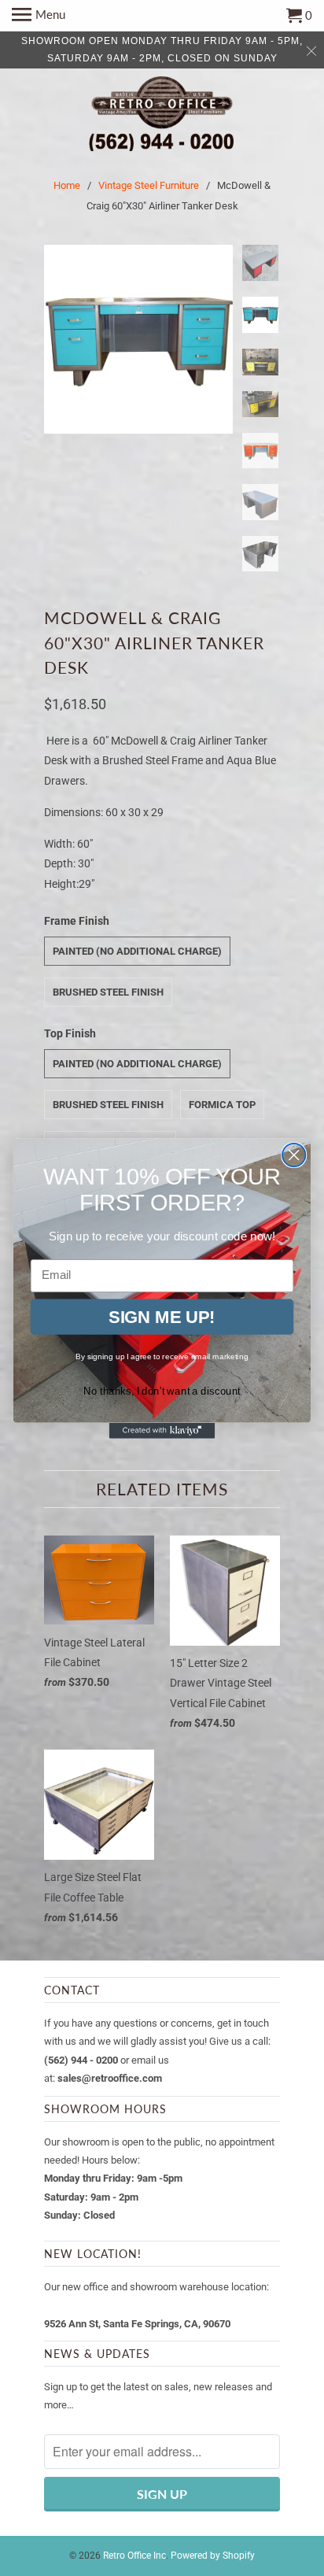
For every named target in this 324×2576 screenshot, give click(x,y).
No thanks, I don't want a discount (162, 1390)
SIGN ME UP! (162, 1316)
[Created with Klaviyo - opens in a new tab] (162, 1430)
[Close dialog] (294, 1154)
